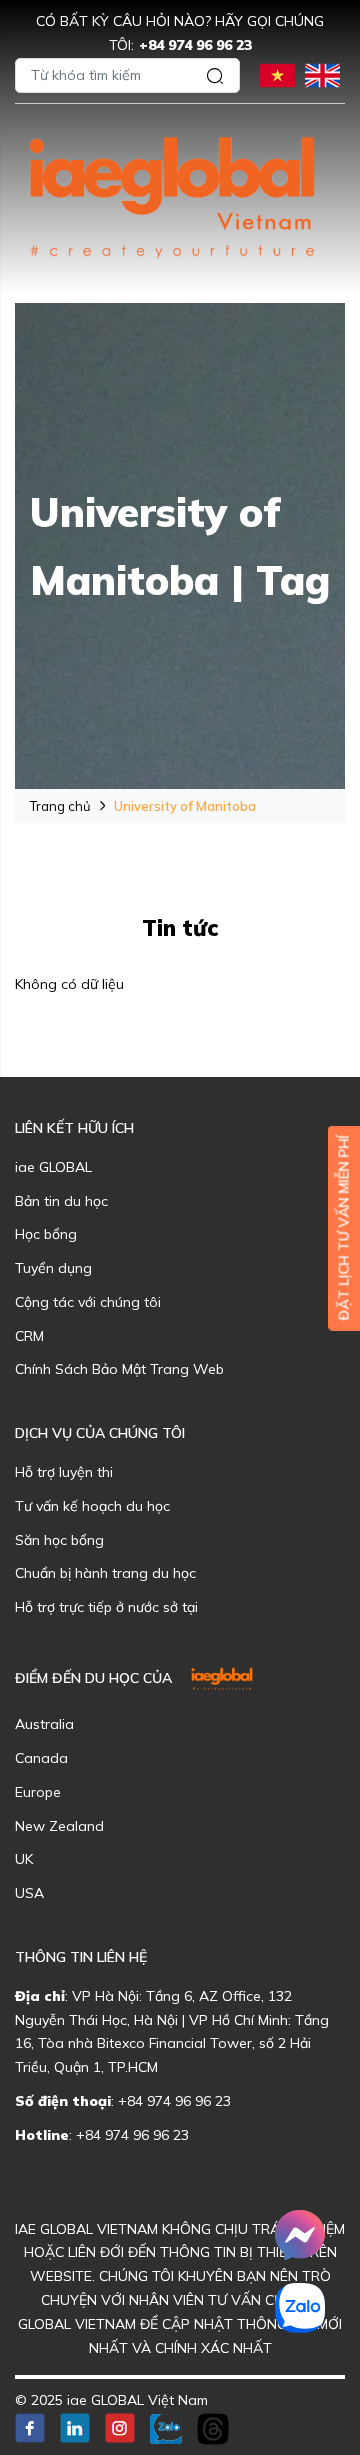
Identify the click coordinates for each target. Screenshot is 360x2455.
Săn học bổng (59, 1540)
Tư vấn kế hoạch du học (92, 1506)
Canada (41, 1758)
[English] (322, 73)
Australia (44, 1724)
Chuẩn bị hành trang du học (105, 1573)
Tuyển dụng (53, 1268)
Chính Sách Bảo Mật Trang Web (119, 1369)
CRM (29, 1336)
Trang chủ (60, 806)
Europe (38, 1792)
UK (24, 1859)
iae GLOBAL (53, 1167)
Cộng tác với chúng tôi (88, 1302)
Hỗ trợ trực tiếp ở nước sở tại (106, 1607)
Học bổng (46, 1234)
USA (29, 1893)
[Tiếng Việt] (277, 73)
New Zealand (59, 1826)
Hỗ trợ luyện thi (64, 1472)
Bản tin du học (61, 1201)
